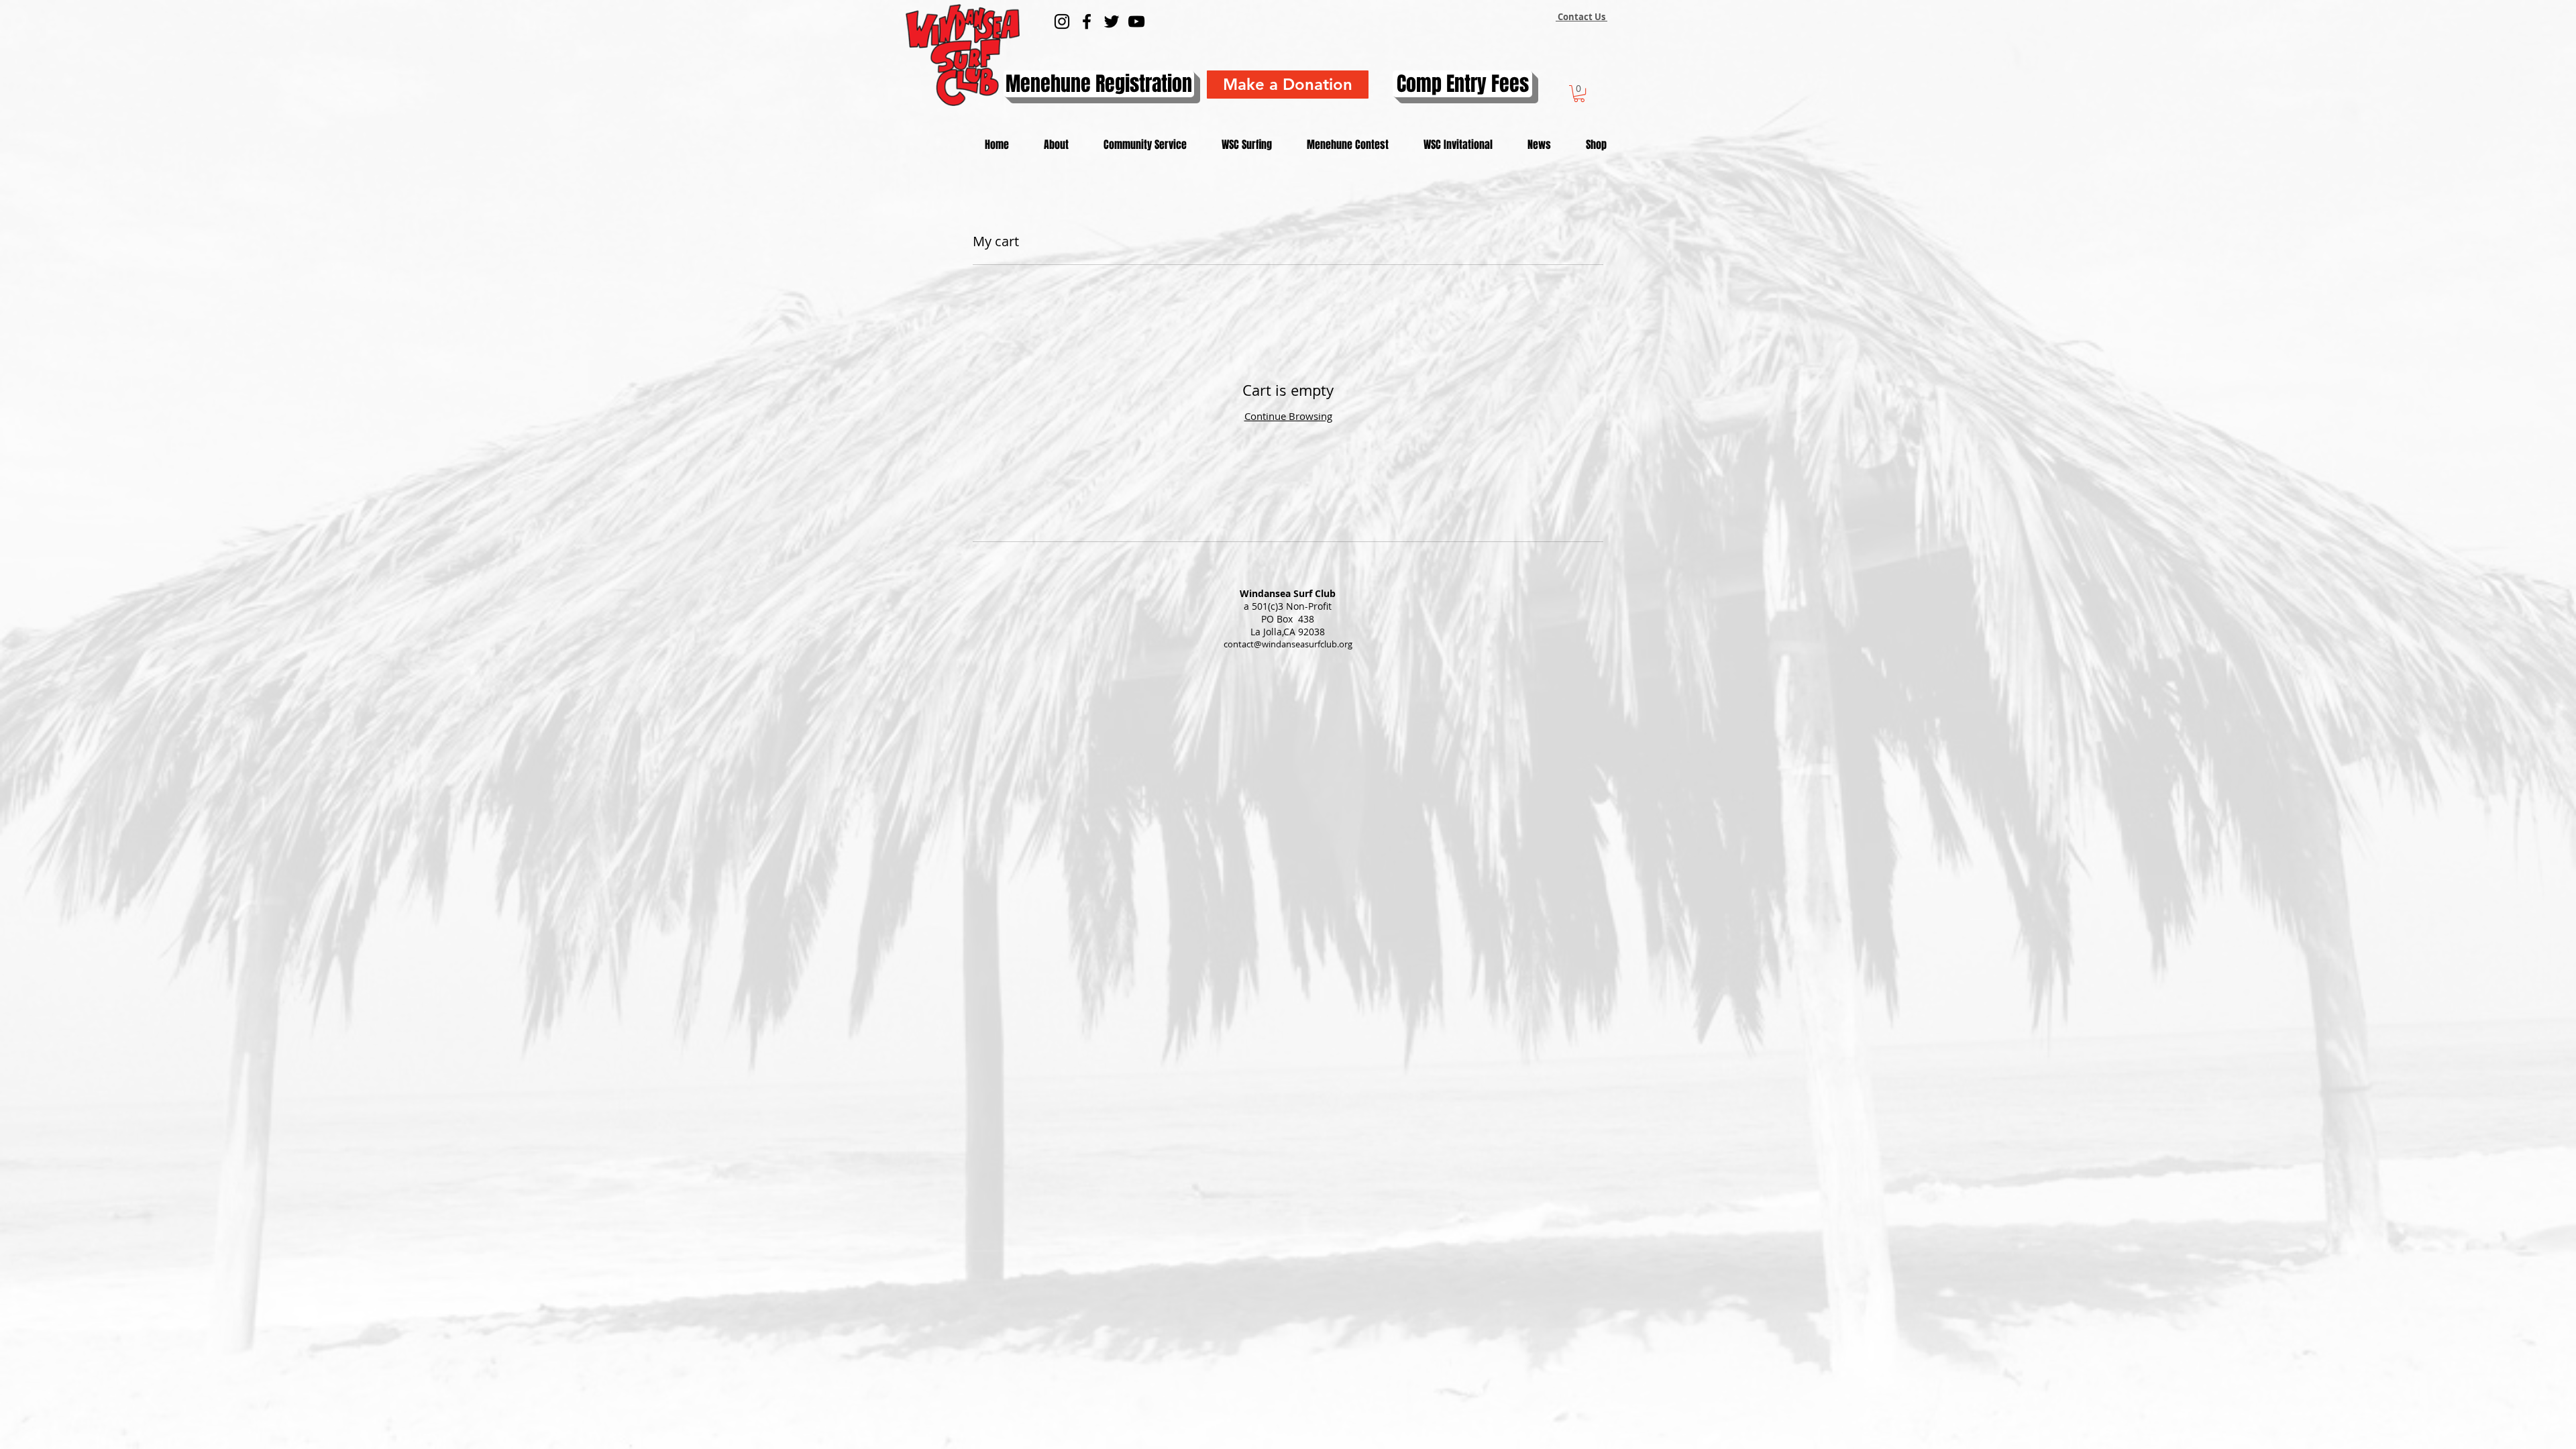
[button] (1579, 94)
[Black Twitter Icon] (1112, 21)
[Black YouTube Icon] (1136, 21)
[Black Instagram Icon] (1062, 21)
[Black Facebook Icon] (1087, 21)
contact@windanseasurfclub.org (1288, 644)
